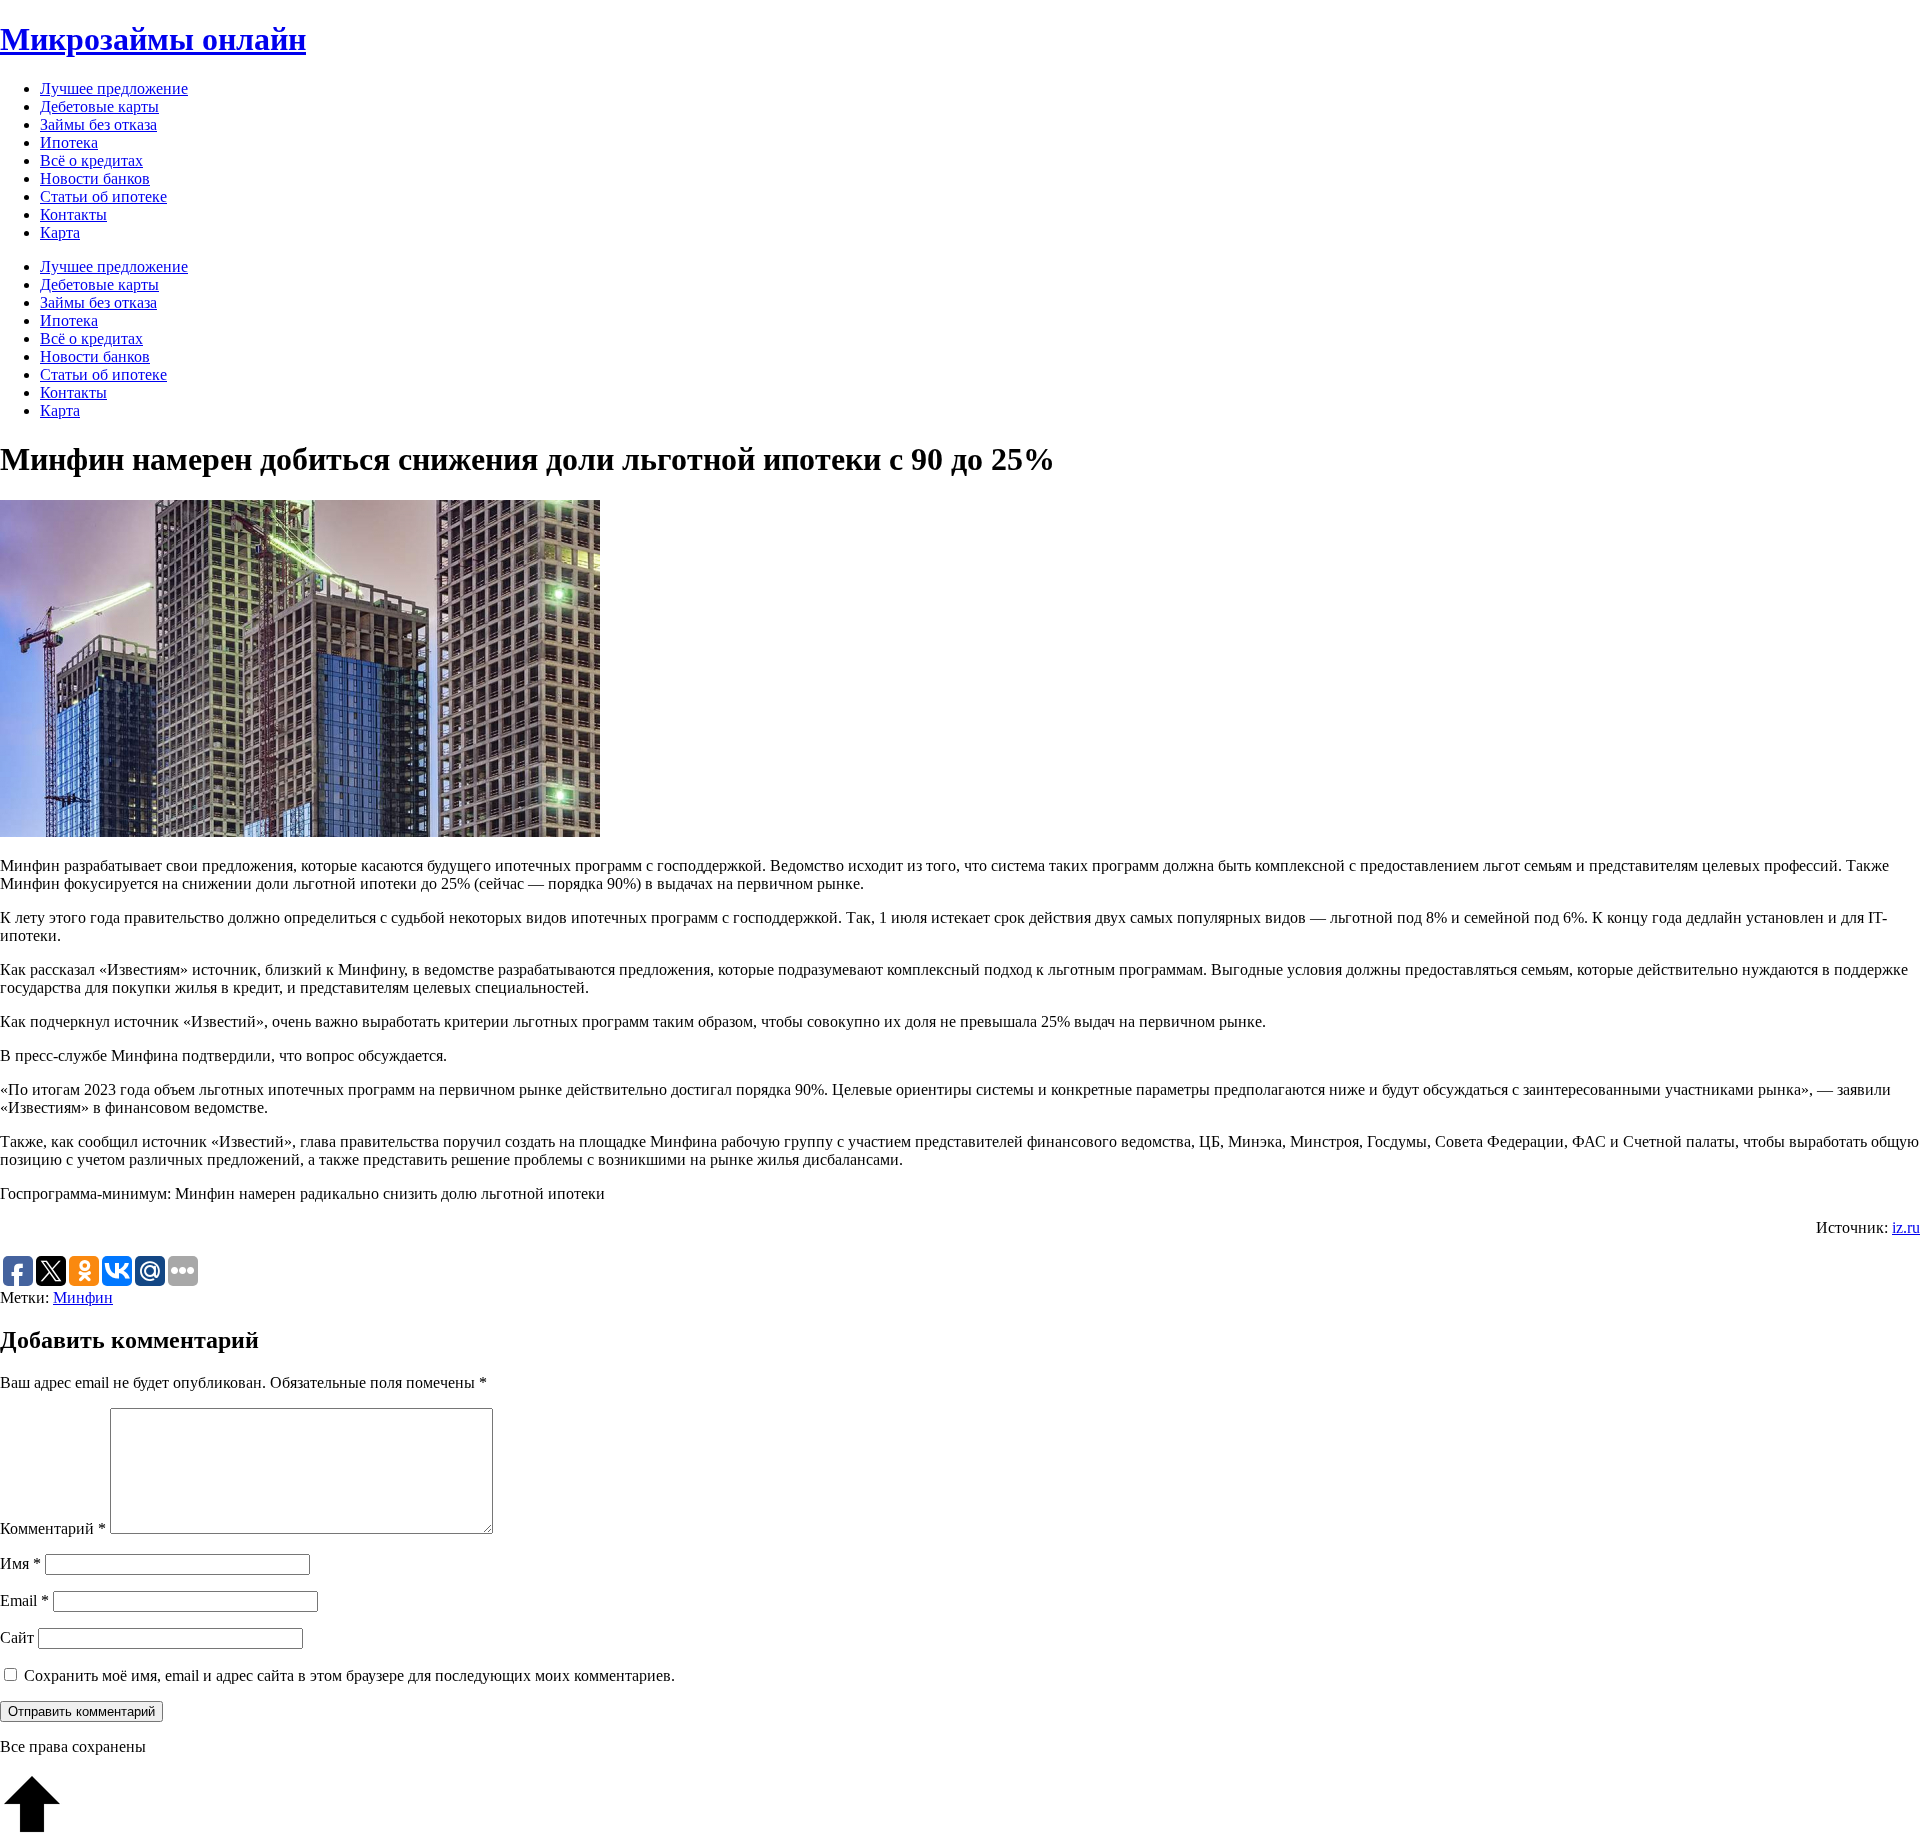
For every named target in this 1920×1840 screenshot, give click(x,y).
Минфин (83, 1297)
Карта (60, 232)
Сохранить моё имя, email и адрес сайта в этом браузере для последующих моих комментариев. (349, 1675)
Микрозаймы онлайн (153, 39)
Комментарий (53, 1528)
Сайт (17, 1637)
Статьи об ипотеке (103, 196)
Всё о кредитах (91, 160)
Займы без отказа (98, 124)
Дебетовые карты (99, 106)
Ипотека (69, 142)
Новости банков (95, 178)
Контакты (73, 214)
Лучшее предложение (114, 88)
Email (24, 1600)
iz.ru (1906, 1227)
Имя (20, 1563)
